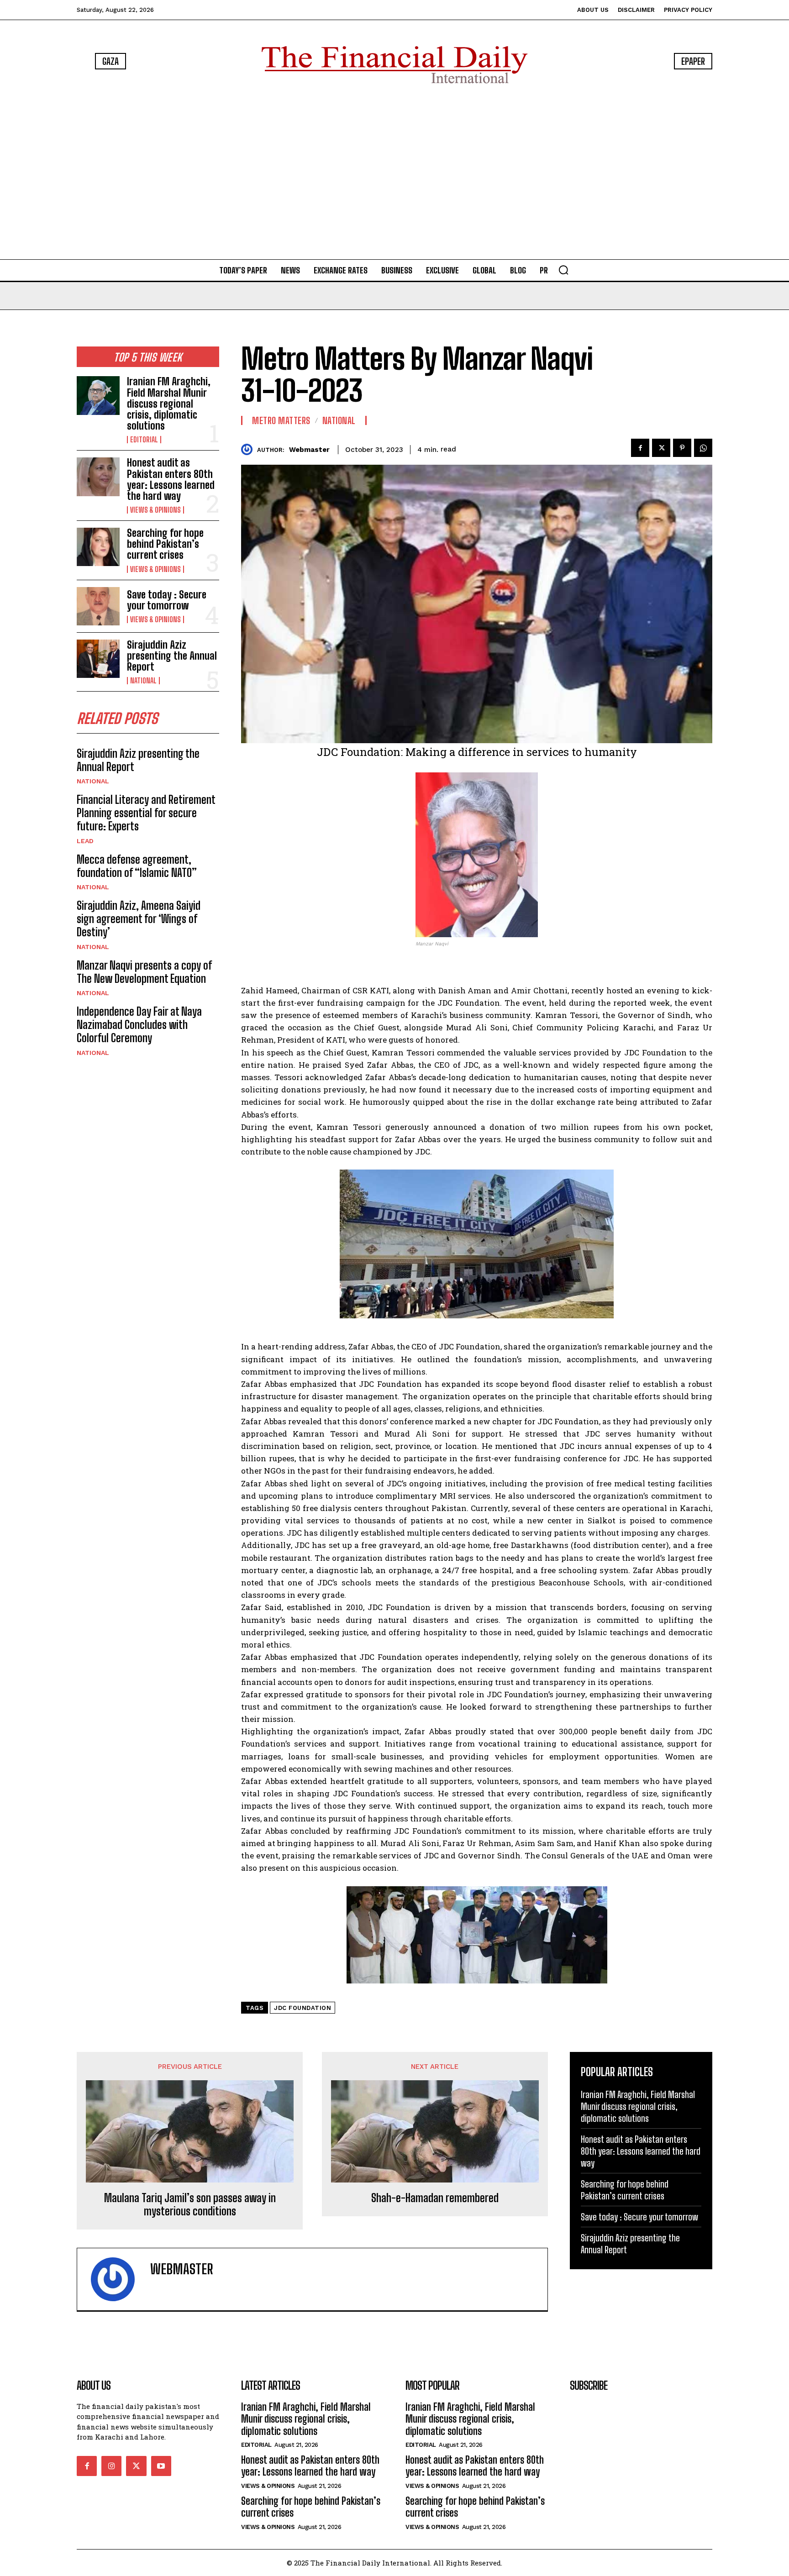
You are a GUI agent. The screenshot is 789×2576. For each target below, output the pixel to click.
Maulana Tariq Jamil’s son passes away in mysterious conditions (190, 2205)
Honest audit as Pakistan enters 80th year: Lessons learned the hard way (171, 479)
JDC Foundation (302, 2008)
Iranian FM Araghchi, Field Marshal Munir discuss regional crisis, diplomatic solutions (169, 404)
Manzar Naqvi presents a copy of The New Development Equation (144, 972)
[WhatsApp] (703, 448)
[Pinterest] (682, 448)
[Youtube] (161, 2466)
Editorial (144, 440)
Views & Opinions (155, 510)
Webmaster (309, 450)
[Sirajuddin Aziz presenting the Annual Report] (98, 659)
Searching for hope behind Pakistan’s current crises (165, 544)
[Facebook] (640, 448)
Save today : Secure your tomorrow (167, 600)
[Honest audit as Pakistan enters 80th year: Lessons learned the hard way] (98, 477)
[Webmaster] (249, 449)
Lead (85, 841)
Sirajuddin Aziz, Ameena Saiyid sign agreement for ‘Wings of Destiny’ (139, 919)
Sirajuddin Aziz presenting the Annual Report (172, 656)
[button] (563, 270)
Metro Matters (281, 420)
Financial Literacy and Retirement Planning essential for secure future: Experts (146, 813)
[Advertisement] (394, 173)
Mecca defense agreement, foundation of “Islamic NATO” (137, 866)
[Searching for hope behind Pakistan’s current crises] (98, 547)
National (143, 681)
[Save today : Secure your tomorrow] (98, 606)
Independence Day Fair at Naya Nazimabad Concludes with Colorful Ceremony (139, 1025)
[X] (661, 448)
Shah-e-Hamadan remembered (435, 2198)
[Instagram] (111, 2466)
